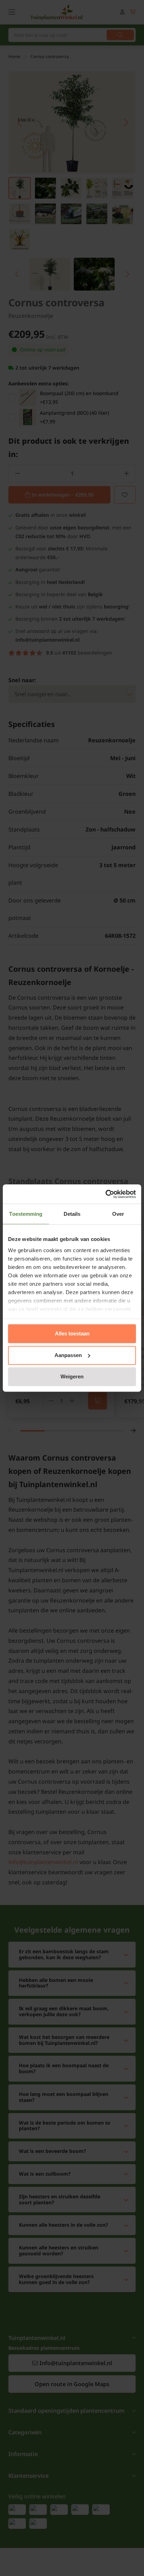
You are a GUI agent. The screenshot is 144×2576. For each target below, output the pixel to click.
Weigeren (72, 1376)
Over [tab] (118, 1214)
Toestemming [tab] (26, 1214)
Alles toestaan (72, 1333)
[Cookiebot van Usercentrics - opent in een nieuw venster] (105, 1194)
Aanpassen (68, 1355)
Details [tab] (72, 1214)
